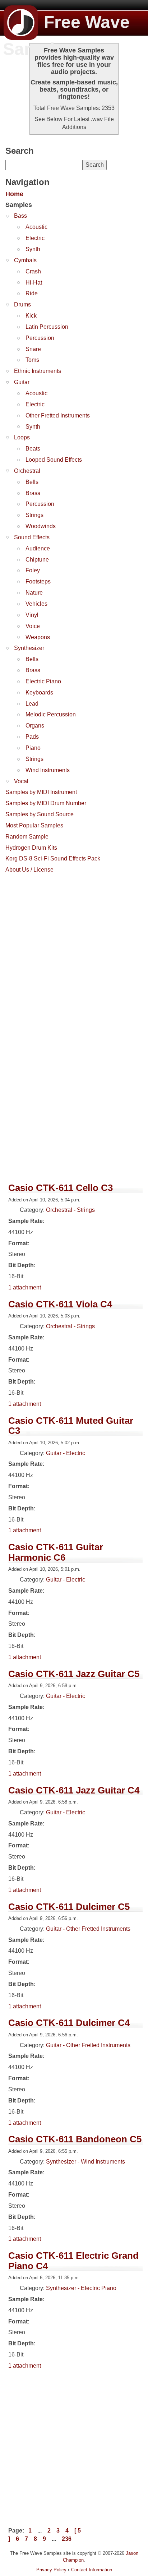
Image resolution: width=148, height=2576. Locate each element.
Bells (32, 482)
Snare (33, 349)
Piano (33, 748)
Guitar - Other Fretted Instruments (88, 1929)
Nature (34, 593)
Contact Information (92, 2570)
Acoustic (36, 227)
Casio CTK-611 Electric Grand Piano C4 (73, 2261)
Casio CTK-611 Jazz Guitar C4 (74, 1790)
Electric (35, 238)
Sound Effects (32, 537)
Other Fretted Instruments (58, 416)
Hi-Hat (34, 283)
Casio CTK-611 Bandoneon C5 (75, 2139)
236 (67, 2539)
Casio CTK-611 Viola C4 (60, 1304)
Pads (32, 737)
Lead (32, 704)
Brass (33, 493)
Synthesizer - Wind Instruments (85, 2162)
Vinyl (32, 615)
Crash (33, 271)
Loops (22, 437)
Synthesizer (29, 648)
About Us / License (29, 870)
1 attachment (25, 1287)
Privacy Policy (51, 2570)
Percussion (40, 338)
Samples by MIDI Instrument (41, 792)
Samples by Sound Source (40, 814)
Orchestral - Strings (70, 1210)
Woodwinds (41, 526)
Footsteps (38, 581)
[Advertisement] (74, 951)
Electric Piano (43, 681)
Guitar (22, 382)
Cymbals (25, 260)
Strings (34, 515)
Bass (20, 216)
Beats (33, 449)
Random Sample (27, 837)
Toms (32, 360)
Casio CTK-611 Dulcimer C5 (69, 1907)
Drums (22, 304)
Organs (35, 726)
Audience (38, 548)
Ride (32, 293)
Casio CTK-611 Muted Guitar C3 (71, 1426)
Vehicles (36, 604)
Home (14, 194)
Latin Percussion (47, 327)
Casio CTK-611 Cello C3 (61, 1188)
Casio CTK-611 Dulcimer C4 (69, 2023)
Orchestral (27, 471)
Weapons (38, 637)
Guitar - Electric (66, 1453)
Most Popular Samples (34, 825)
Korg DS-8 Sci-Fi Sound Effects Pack (53, 858)
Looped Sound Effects (54, 460)
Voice (33, 626)
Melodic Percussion (51, 714)
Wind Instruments (48, 770)
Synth (33, 249)
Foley (33, 570)
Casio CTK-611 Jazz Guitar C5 (74, 1674)
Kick (31, 316)
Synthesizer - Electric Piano (81, 2288)
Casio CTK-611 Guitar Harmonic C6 (56, 1552)
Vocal (21, 781)
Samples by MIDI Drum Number (46, 803)
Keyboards (39, 693)
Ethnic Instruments (38, 371)
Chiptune (37, 560)
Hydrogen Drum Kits (31, 848)
